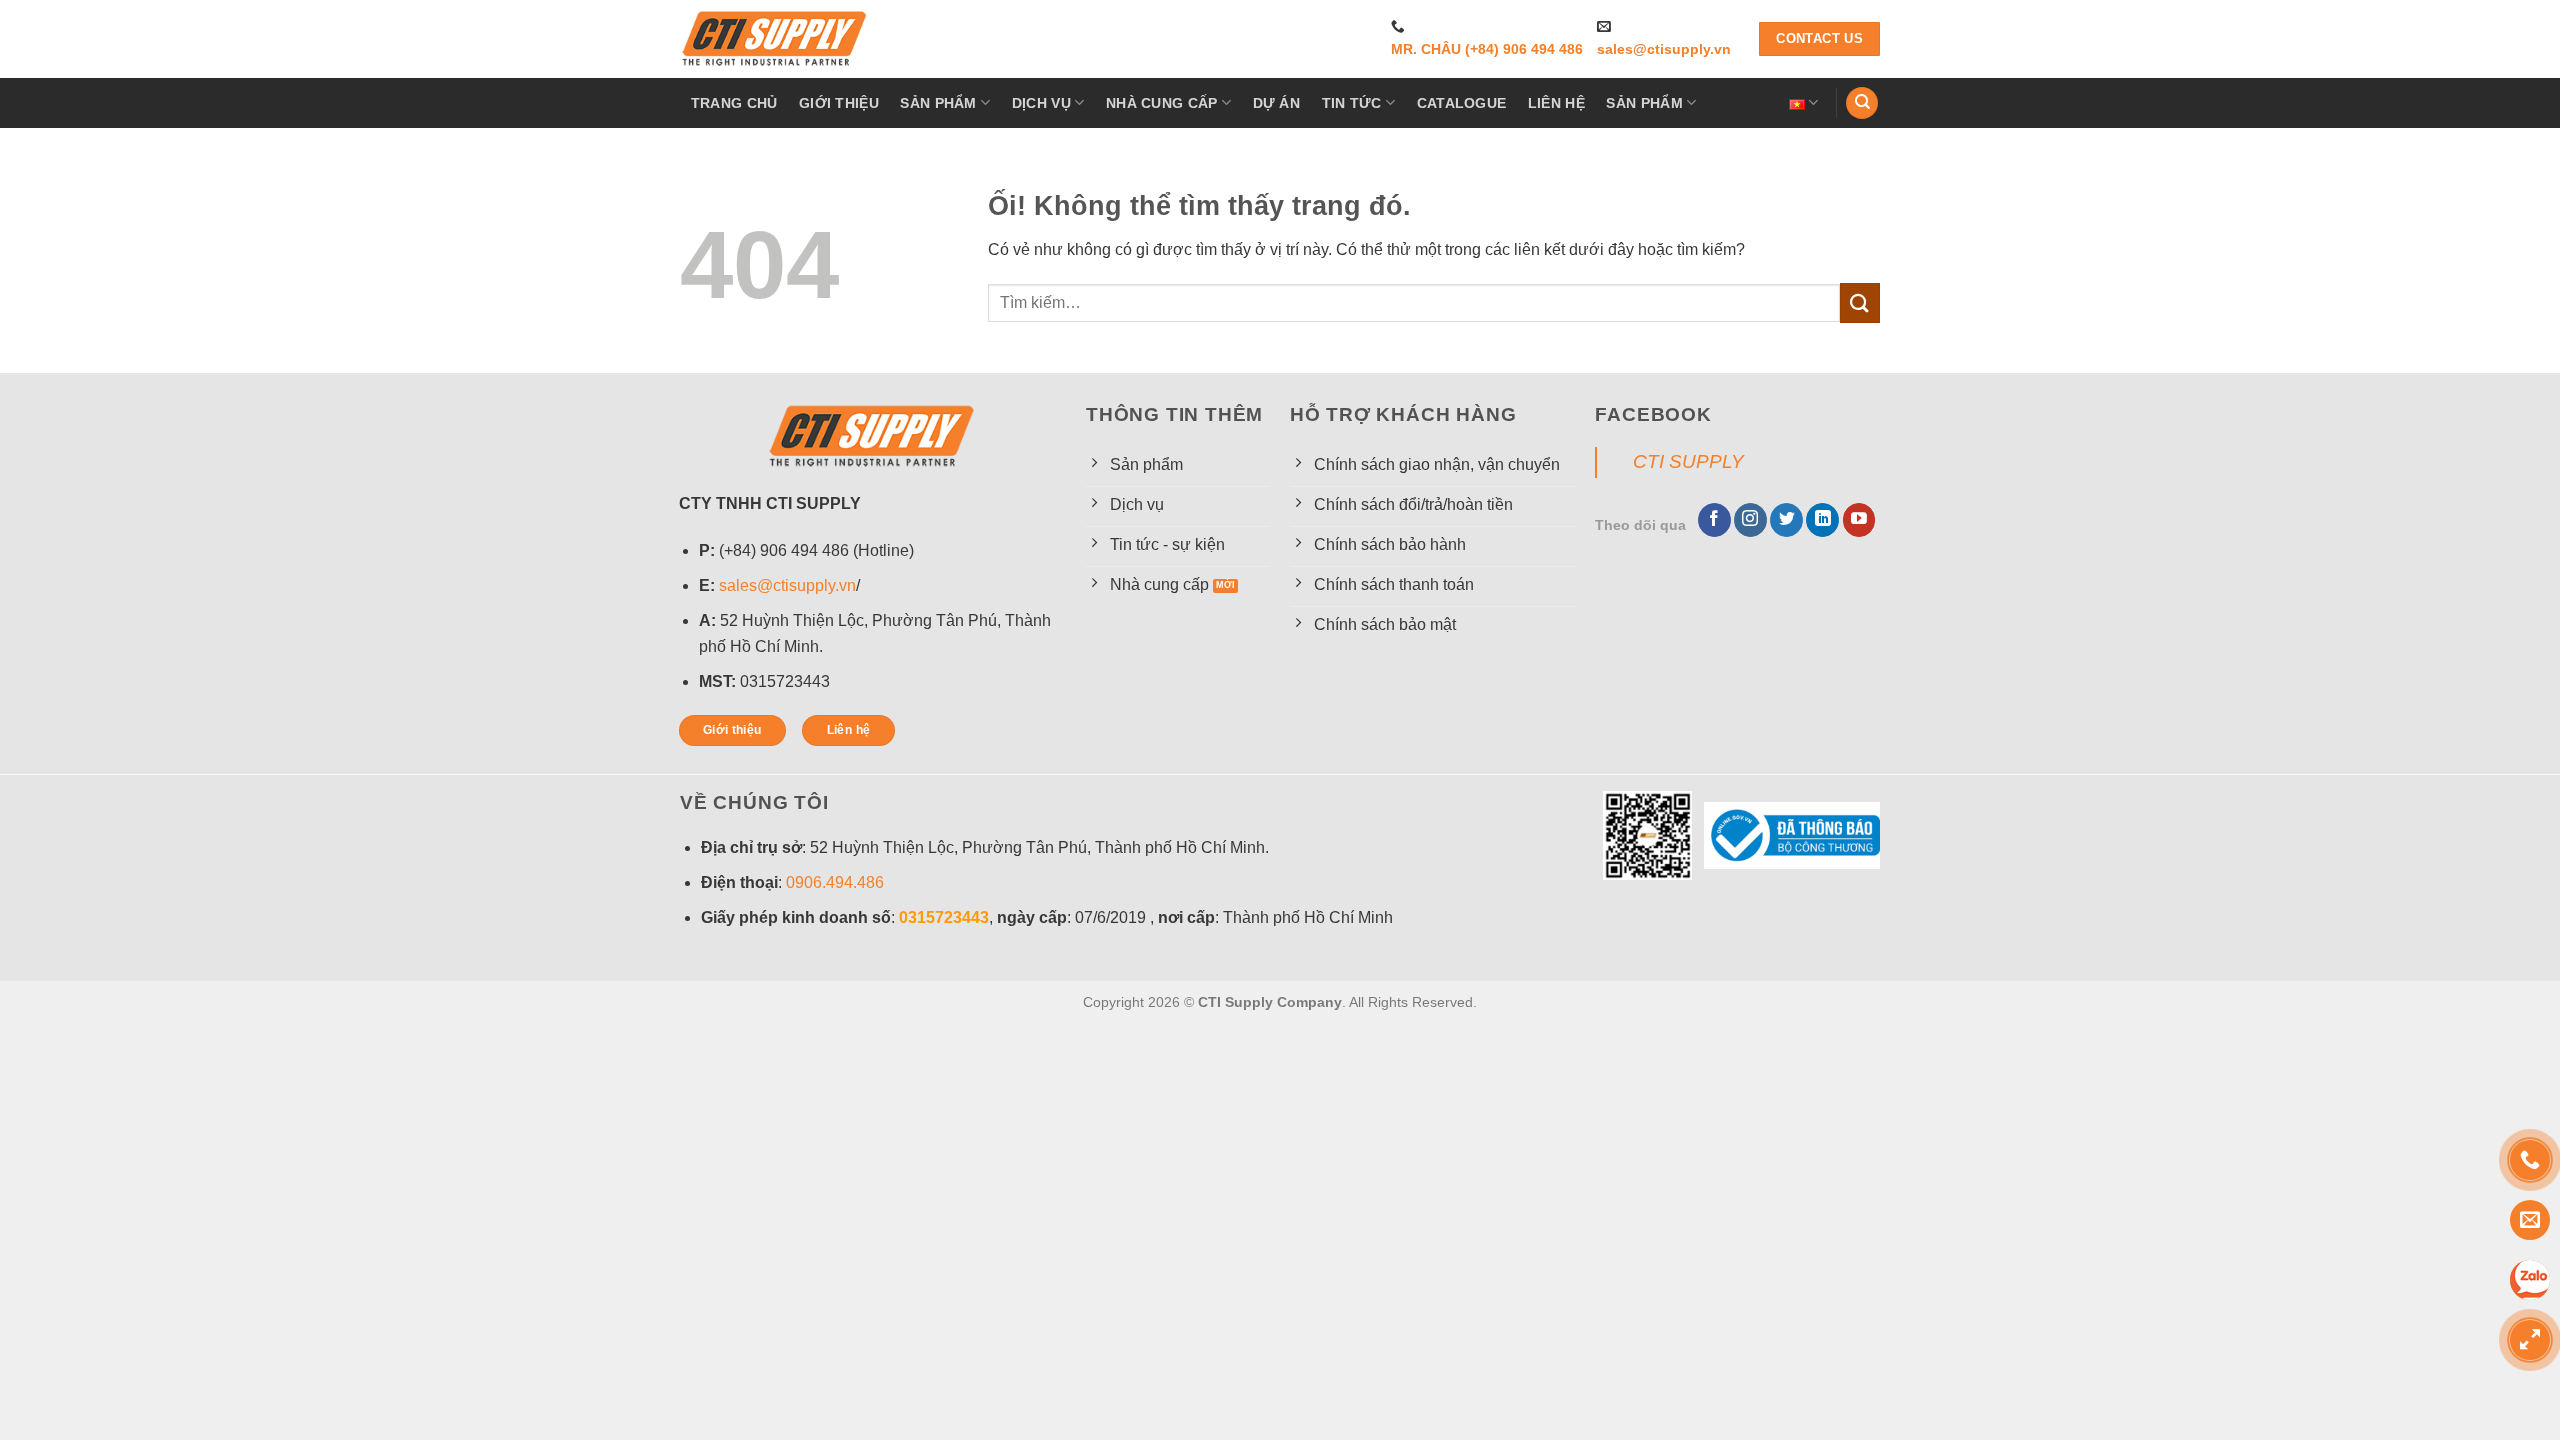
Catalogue (1462, 103)
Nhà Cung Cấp (1161, 103)
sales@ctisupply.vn (1664, 49)
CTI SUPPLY (1688, 461)
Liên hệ (1556, 103)
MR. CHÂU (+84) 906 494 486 (1487, 49)
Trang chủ (734, 103)
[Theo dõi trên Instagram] (1750, 520)
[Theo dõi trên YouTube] (1859, 520)
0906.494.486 (835, 882)
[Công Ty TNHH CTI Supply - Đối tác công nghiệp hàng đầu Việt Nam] (775, 39)
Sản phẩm (938, 103)
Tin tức (1352, 103)
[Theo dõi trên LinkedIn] (1822, 520)
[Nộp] (1860, 302)
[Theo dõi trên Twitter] (1786, 520)
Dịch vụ (1041, 103)
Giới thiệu (839, 103)
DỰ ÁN (1276, 103)
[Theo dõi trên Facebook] (1714, 520)
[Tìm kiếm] (1862, 103)
